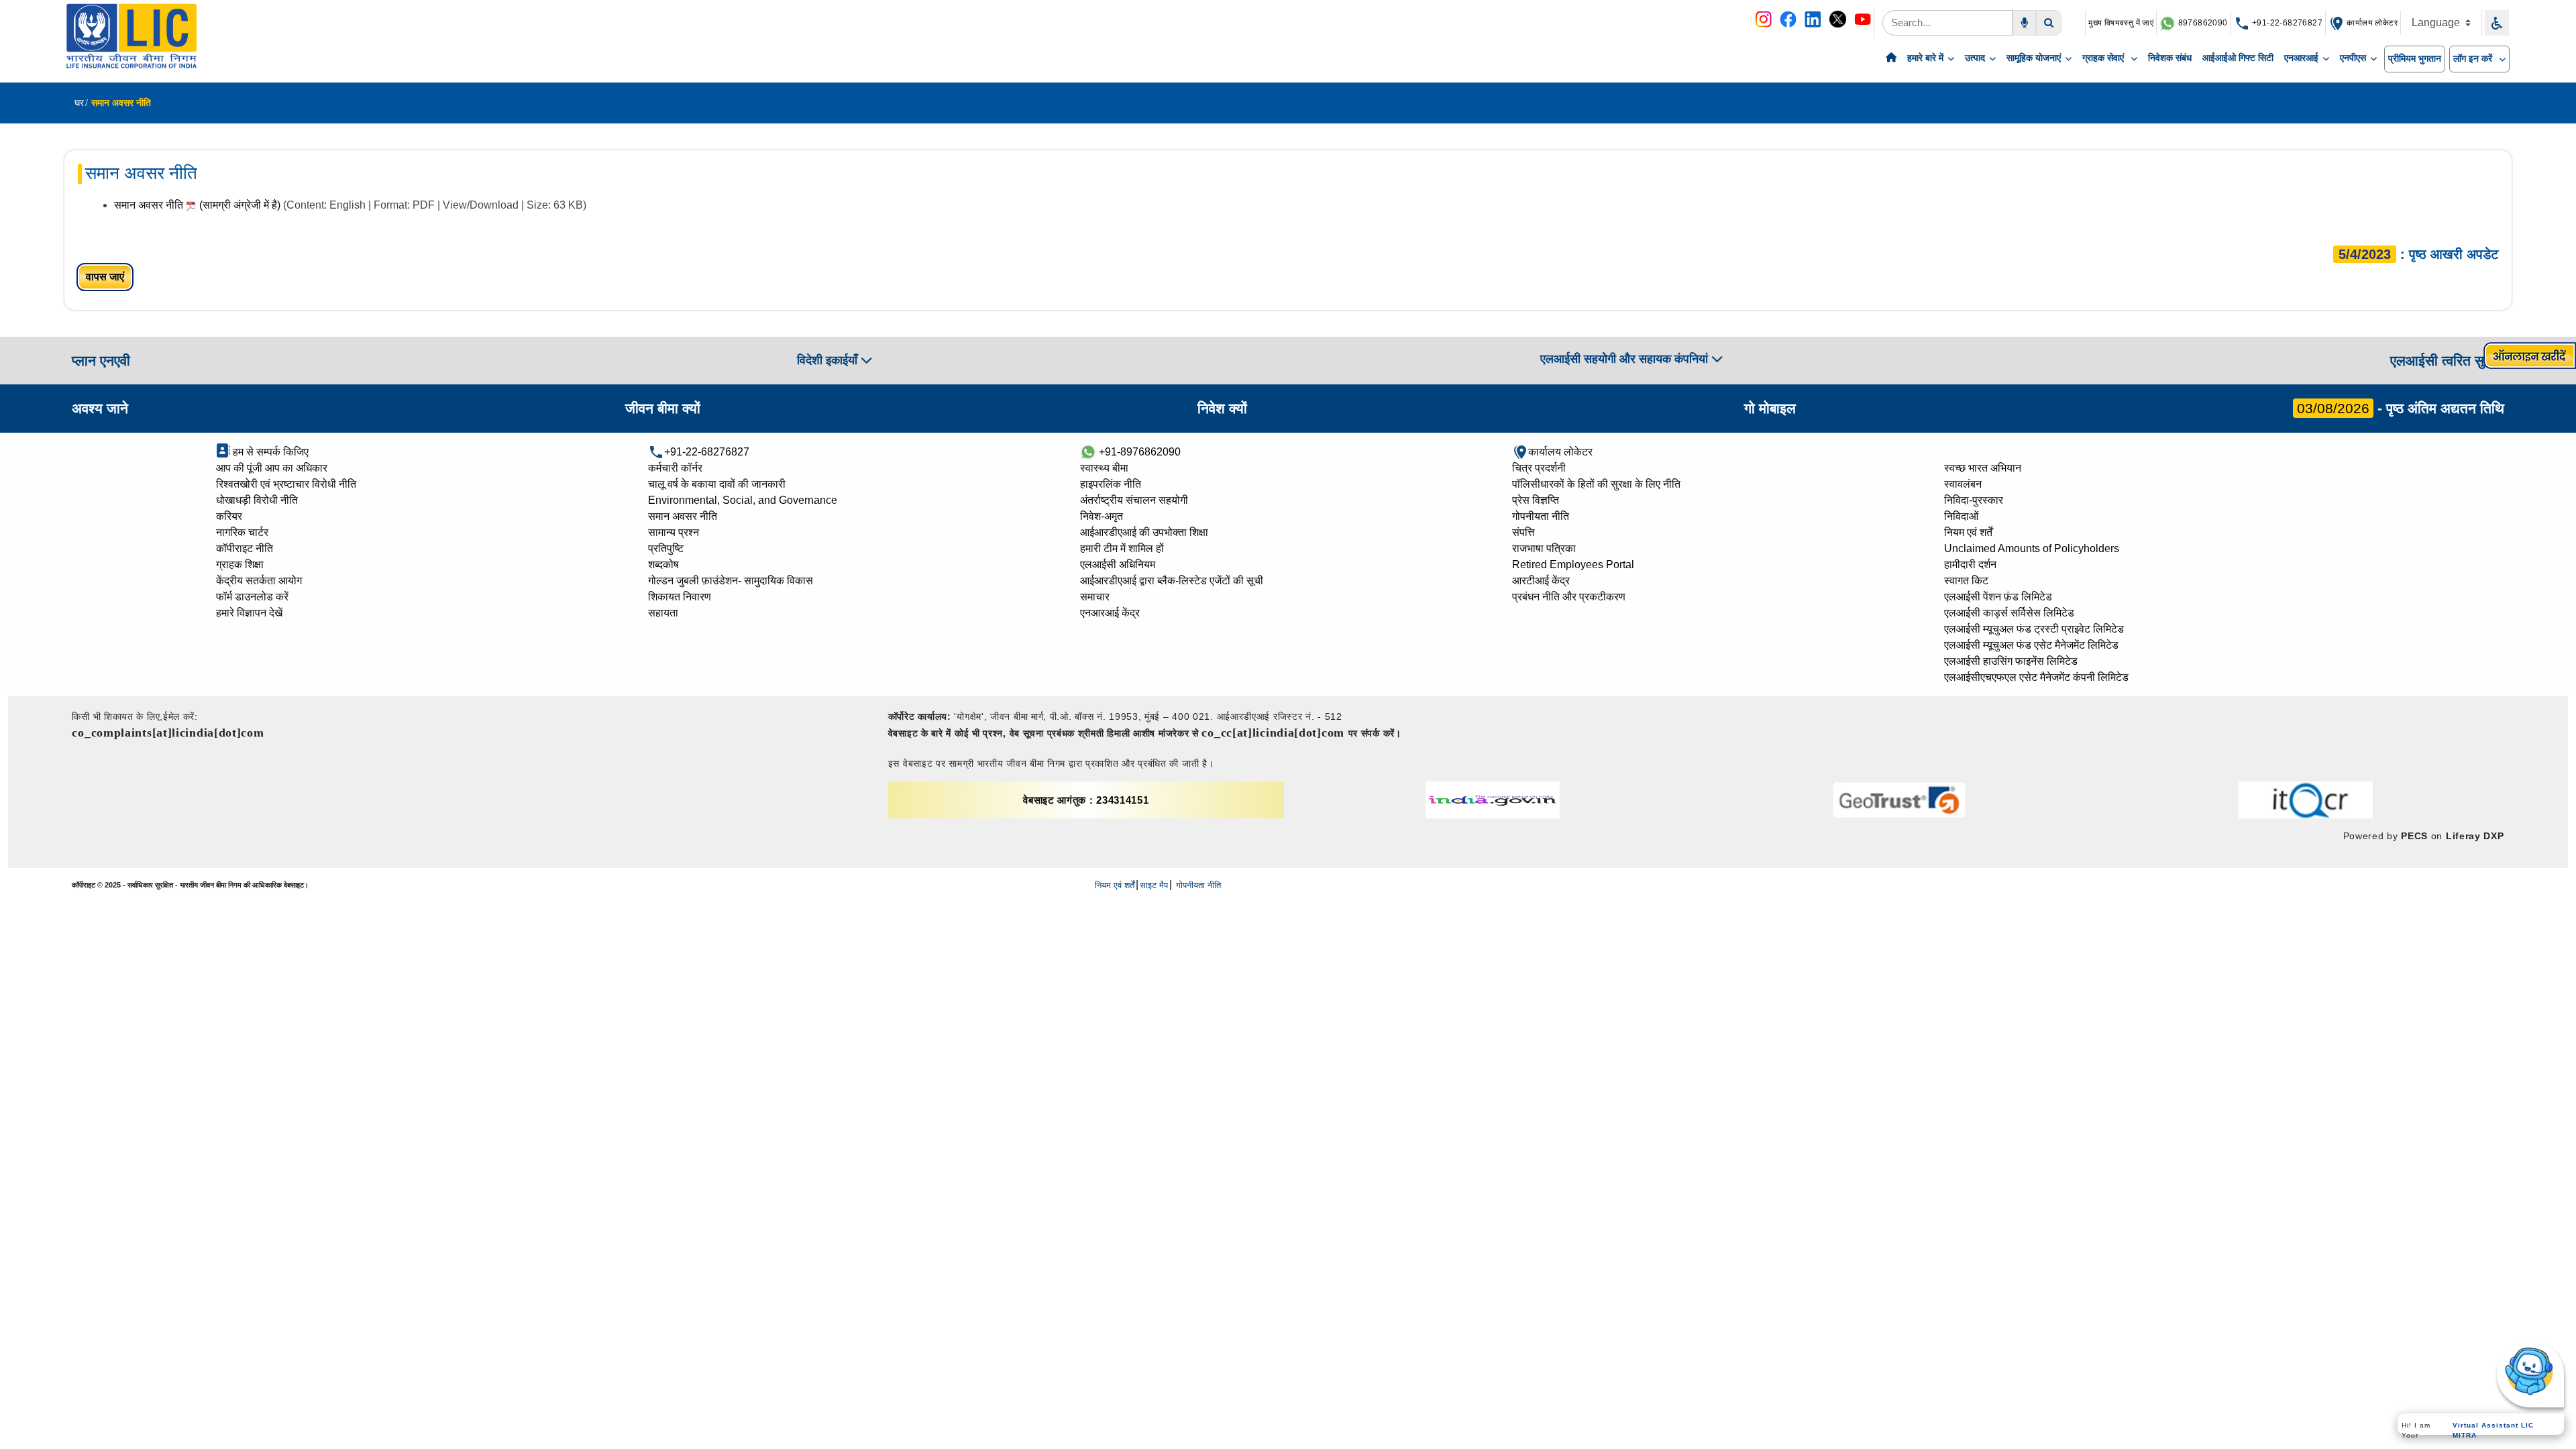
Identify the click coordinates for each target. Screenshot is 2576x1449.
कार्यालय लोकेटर (2371, 23)
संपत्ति (1523, 532)
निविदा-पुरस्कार (1974, 500)
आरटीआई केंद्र (1541, 581)
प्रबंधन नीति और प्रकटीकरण (1569, 597)
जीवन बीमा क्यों (663, 408)
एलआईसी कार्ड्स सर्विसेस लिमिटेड (2009, 613)
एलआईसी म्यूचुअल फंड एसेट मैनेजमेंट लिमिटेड (2031, 645)
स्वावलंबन (1963, 484)
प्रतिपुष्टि (666, 548)
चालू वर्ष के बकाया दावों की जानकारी (717, 484)
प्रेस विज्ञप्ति (1536, 500)
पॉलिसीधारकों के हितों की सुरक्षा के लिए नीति (1596, 484)
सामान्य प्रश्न (674, 532)
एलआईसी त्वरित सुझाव (2447, 361)
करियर (229, 516)
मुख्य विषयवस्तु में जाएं (2121, 23)
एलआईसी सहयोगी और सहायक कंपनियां (1626, 359)
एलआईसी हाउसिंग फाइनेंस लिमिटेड (2011, 661)
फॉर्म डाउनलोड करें (252, 597)
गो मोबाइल (1770, 408)
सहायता (663, 613)
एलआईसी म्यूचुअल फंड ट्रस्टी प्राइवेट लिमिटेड (2034, 629)
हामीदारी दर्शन (1970, 565)
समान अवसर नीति (683, 516)
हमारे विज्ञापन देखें (249, 613)
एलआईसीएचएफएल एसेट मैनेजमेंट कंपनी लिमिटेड (2036, 677)
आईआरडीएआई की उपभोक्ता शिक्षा (1144, 532)
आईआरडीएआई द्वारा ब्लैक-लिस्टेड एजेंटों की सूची (1172, 581)
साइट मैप (1154, 885)
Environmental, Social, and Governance (743, 500)
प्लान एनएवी (101, 361)
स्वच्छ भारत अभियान (1983, 468)
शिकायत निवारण (680, 597)
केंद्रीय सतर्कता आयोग (259, 581)
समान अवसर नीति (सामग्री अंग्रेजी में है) (199, 205)
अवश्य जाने (100, 408)
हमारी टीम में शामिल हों (1122, 548)
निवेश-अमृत (1102, 516)
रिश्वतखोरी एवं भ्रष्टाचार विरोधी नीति (286, 484)
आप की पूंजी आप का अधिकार (272, 468)
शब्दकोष (663, 565)
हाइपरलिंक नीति (1111, 484)
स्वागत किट (1966, 581)
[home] (1891, 58)
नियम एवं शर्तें (1968, 532)
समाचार (1095, 597)
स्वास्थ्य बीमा (1104, 468)
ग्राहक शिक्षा (240, 565)
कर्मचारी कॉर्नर (675, 468)
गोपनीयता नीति (1541, 516)
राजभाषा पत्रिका (1544, 548)
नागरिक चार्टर (242, 532)
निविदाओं (1961, 516)
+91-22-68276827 (2286, 23)
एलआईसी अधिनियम (1118, 565)
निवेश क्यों (1222, 408)
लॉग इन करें (2474, 58)
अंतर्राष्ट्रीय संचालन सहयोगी (1134, 500)
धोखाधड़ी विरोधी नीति (257, 500)
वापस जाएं (105, 277)
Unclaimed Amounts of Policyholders (2032, 548)
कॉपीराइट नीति (245, 548)
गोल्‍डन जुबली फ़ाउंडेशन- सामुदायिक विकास (731, 581)
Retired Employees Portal (1573, 565)
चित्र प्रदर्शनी (1539, 468)
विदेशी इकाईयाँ (829, 360)
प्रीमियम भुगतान (2415, 58)
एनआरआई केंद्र (1110, 613)
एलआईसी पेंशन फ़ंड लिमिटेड (1998, 597)
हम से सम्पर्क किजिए (269, 452)
